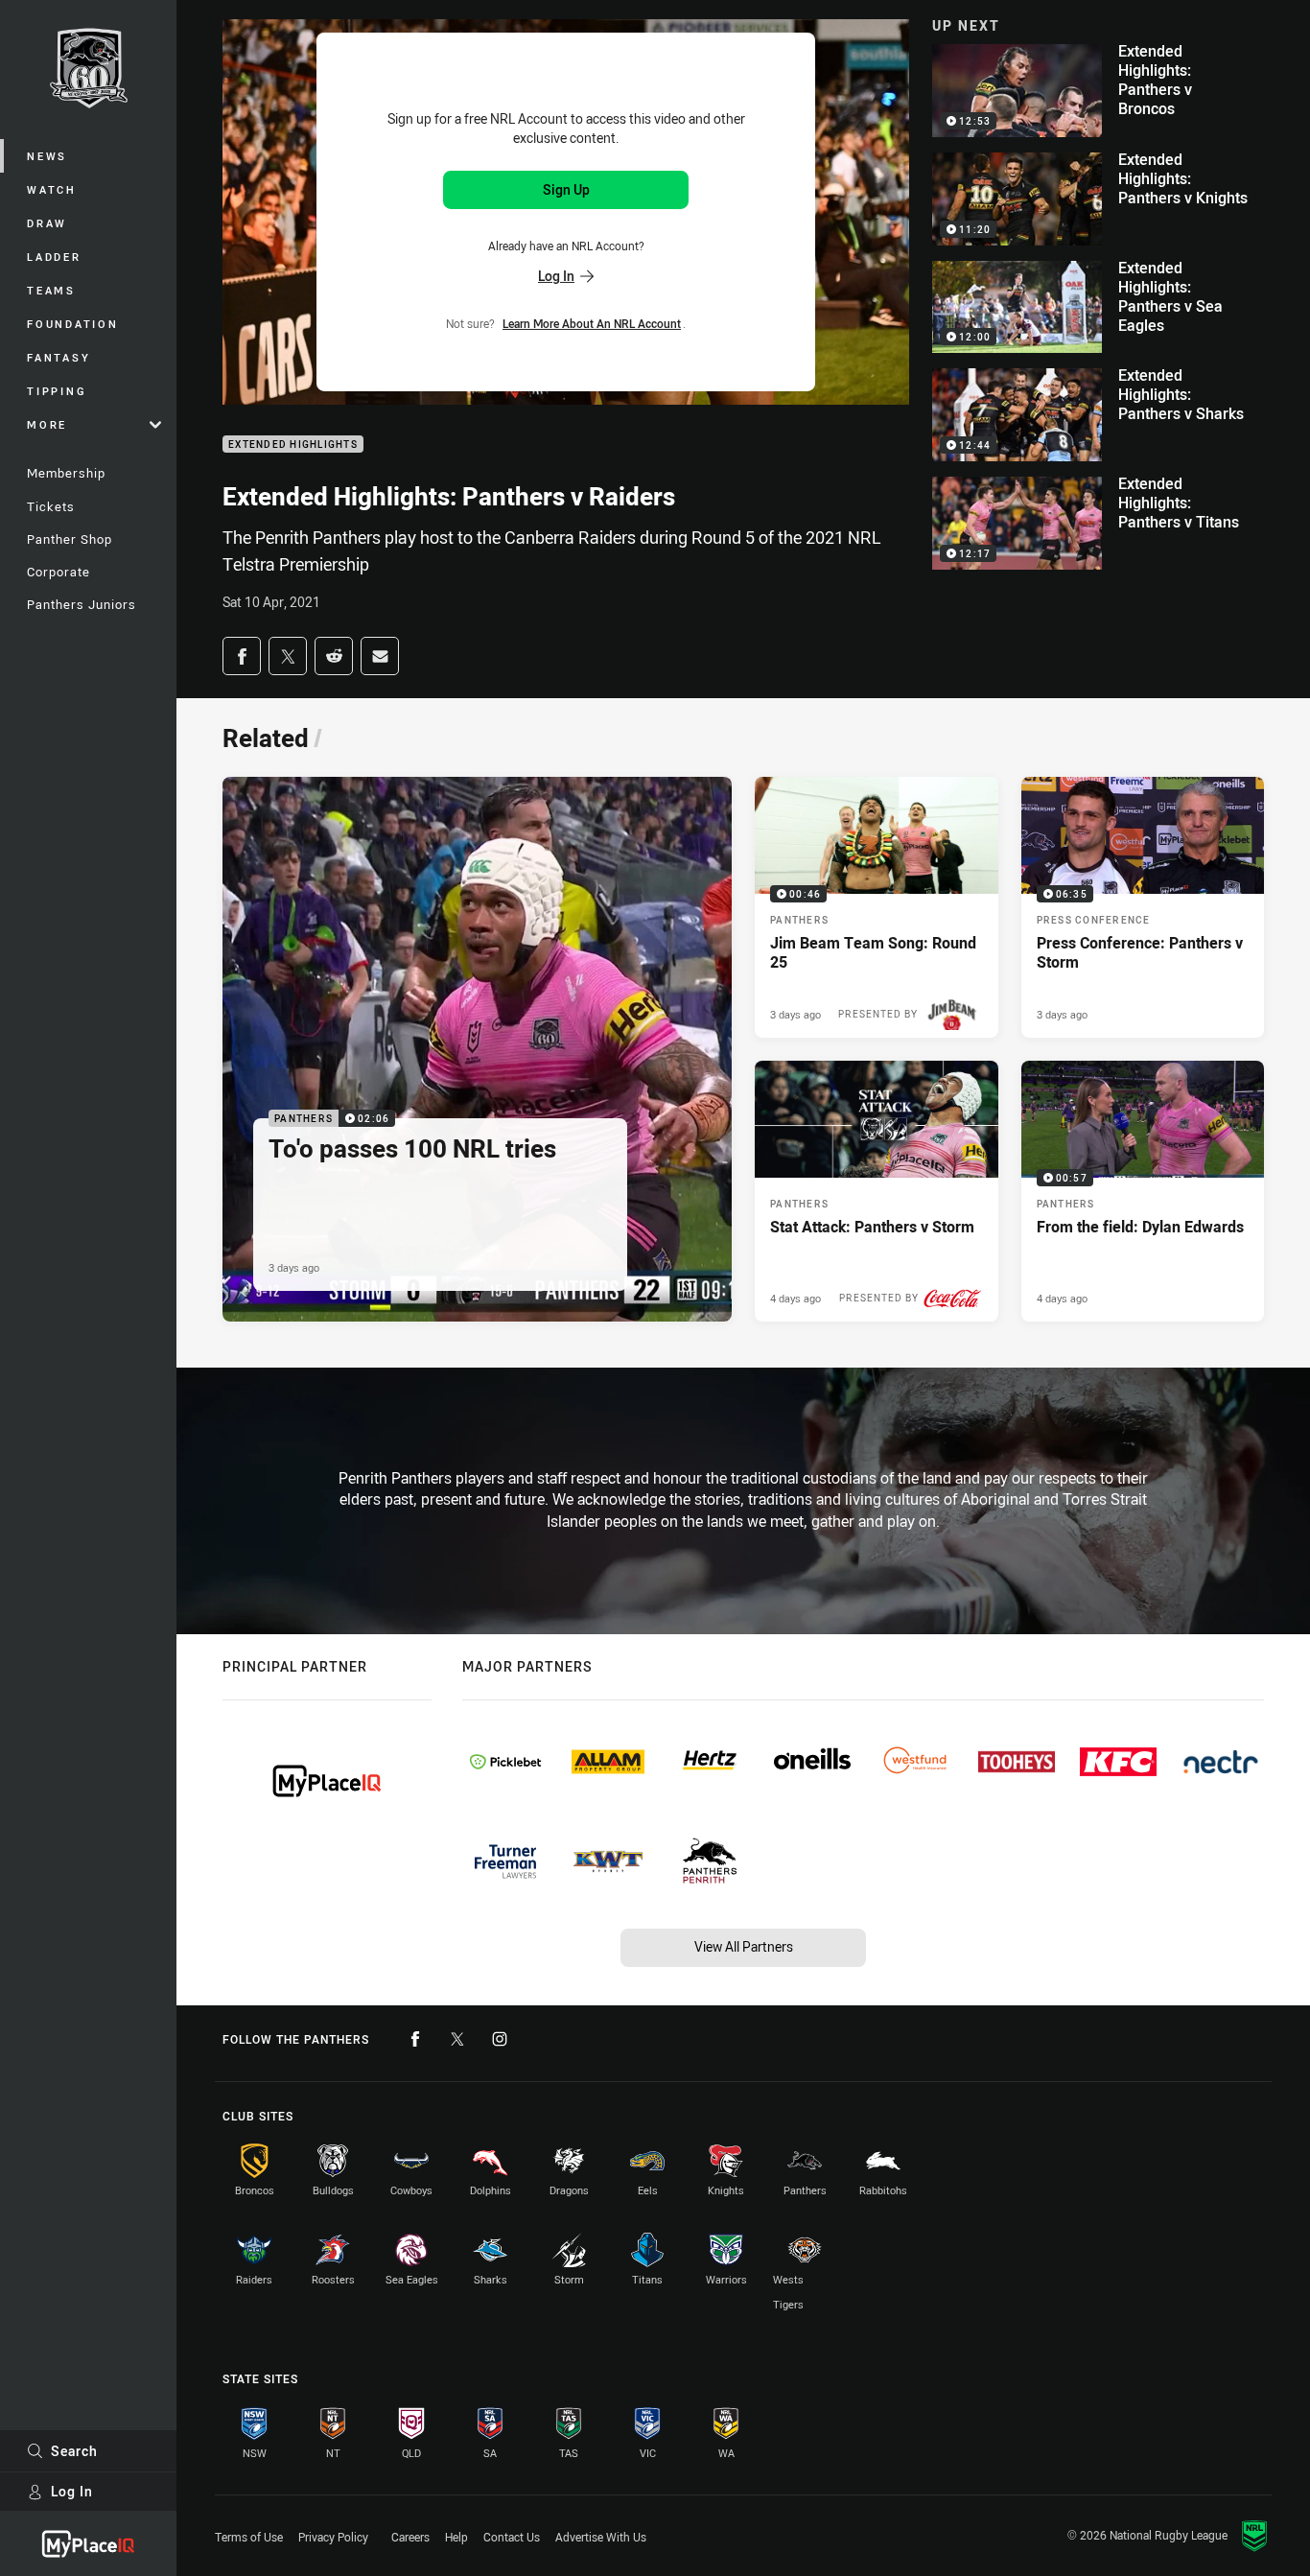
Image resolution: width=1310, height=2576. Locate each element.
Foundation (73, 324)
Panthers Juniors (82, 604)
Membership (66, 473)
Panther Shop (70, 539)
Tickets (51, 506)
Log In (72, 2491)
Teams (51, 290)
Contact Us (512, 2537)
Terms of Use (249, 2537)
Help (456, 2537)
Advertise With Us (601, 2537)
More (47, 424)
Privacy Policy (333, 2537)
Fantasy (58, 357)
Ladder (54, 257)
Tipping (57, 391)
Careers (410, 2537)
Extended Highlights (293, 445)
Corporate (58, 572)
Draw (47, 223)
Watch (52, 189)
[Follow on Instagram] (500, 2039)
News (47, 156)
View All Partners (744, 1946)
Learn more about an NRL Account (592, 323)
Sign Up (566, 189)
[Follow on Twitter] (457, 2039)
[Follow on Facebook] (415, 2039)
